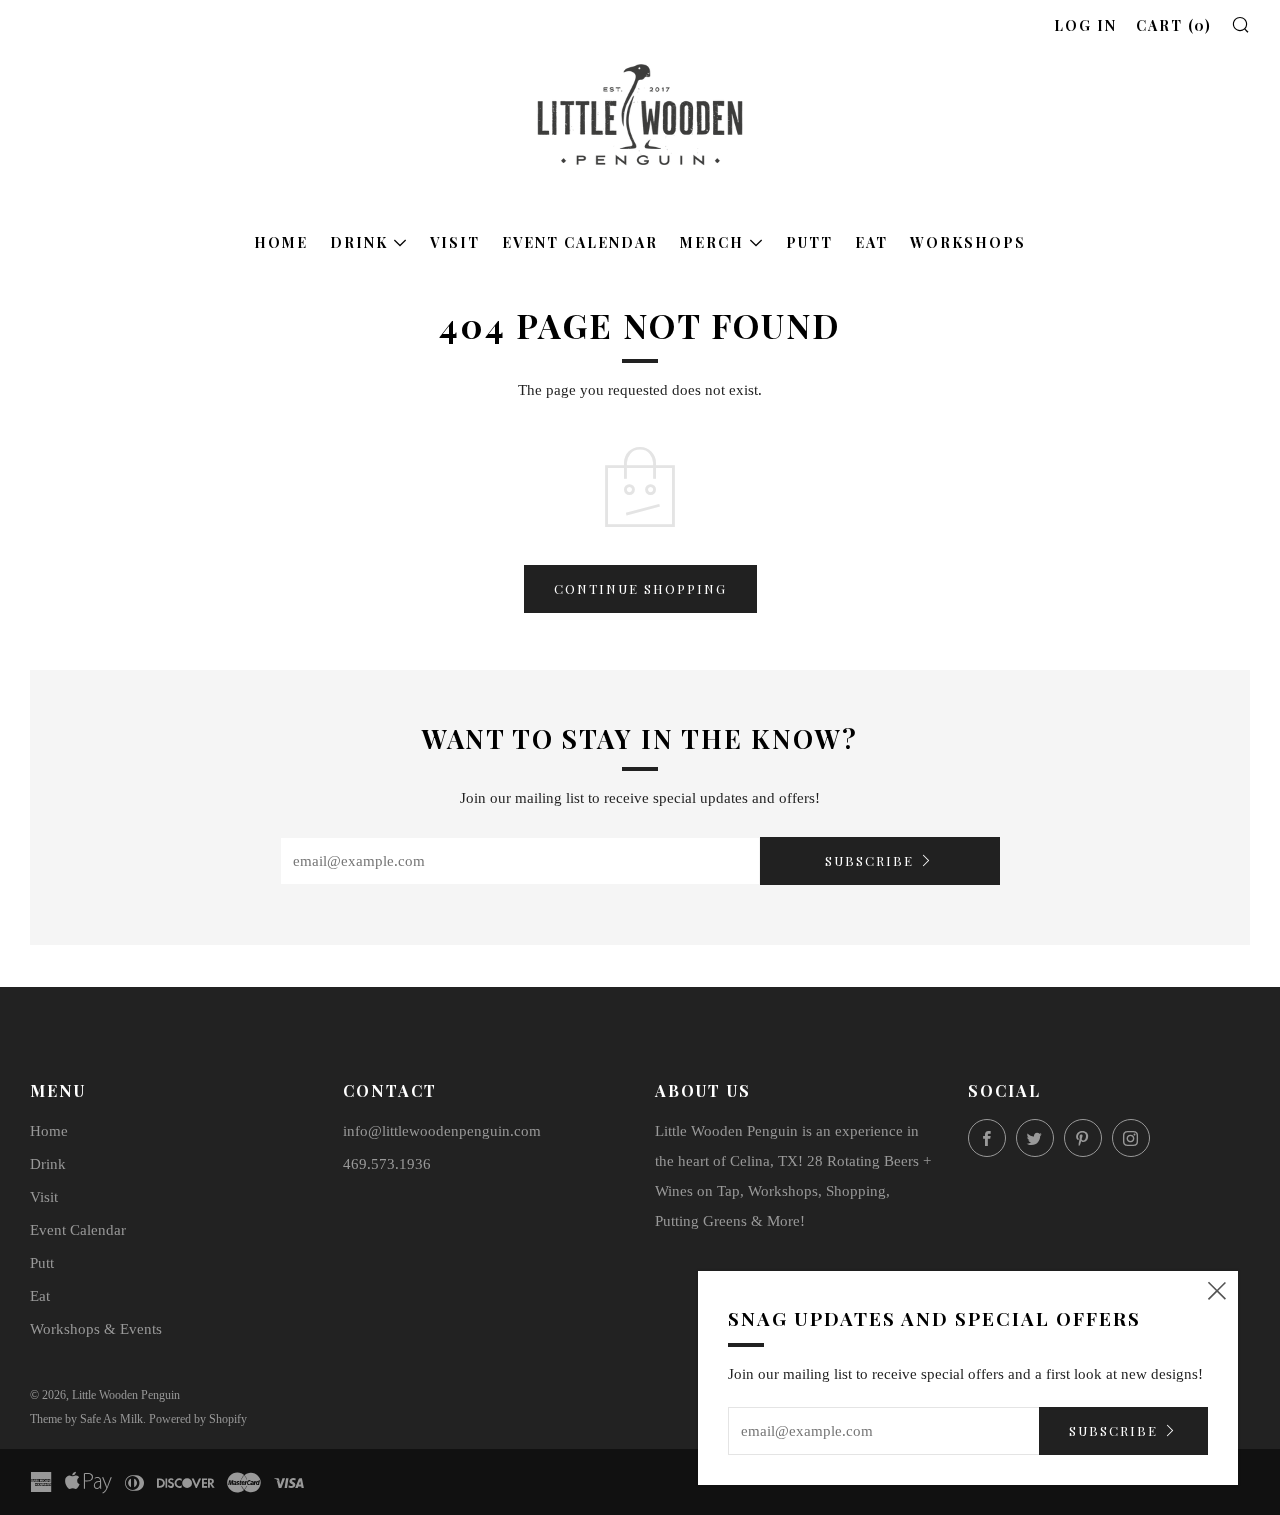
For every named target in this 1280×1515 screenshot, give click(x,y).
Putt (809, 242)
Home (281, 242)
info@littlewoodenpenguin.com (442, 1131)
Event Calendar (580, 242)
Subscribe (869, 860)
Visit (455, 242)
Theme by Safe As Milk (86, 1419)
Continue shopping (640, 588)
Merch (712, 242)
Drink (359, 242)
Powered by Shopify (198, 1419)
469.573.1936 (387, 1164)
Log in (1085, 25)
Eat (871, 242)
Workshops (968, 242)
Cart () (1174, 25)
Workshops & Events (96, 1329)
